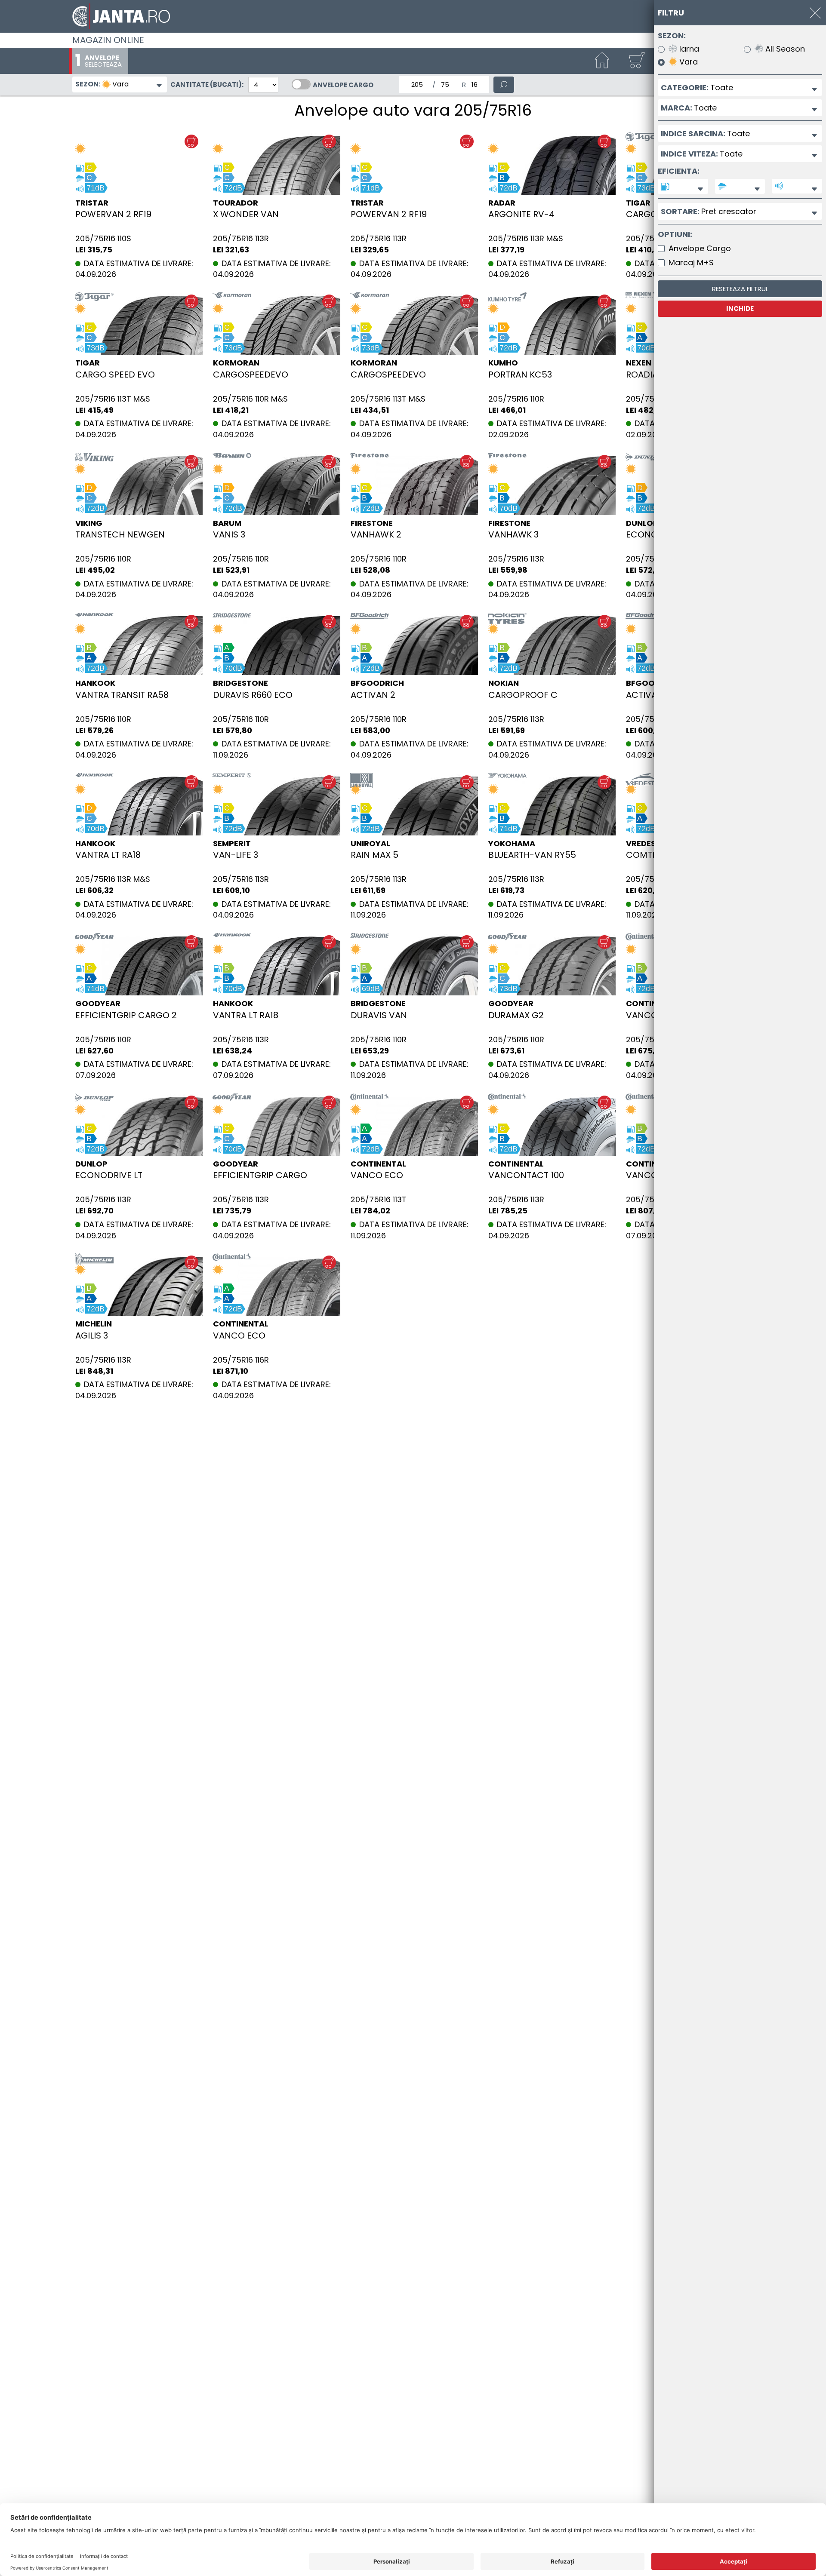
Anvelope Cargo (343, 85)
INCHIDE (740, 309)
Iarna (688, 49)
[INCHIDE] (815, 13)
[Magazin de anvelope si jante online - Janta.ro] (413, 16)
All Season (784, 49)
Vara (687, 62)
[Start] (602, 61)
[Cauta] (504, 85)
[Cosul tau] (637, 61)
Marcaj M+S (691, 263)
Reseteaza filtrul (740, 289)
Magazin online (108, 40)
